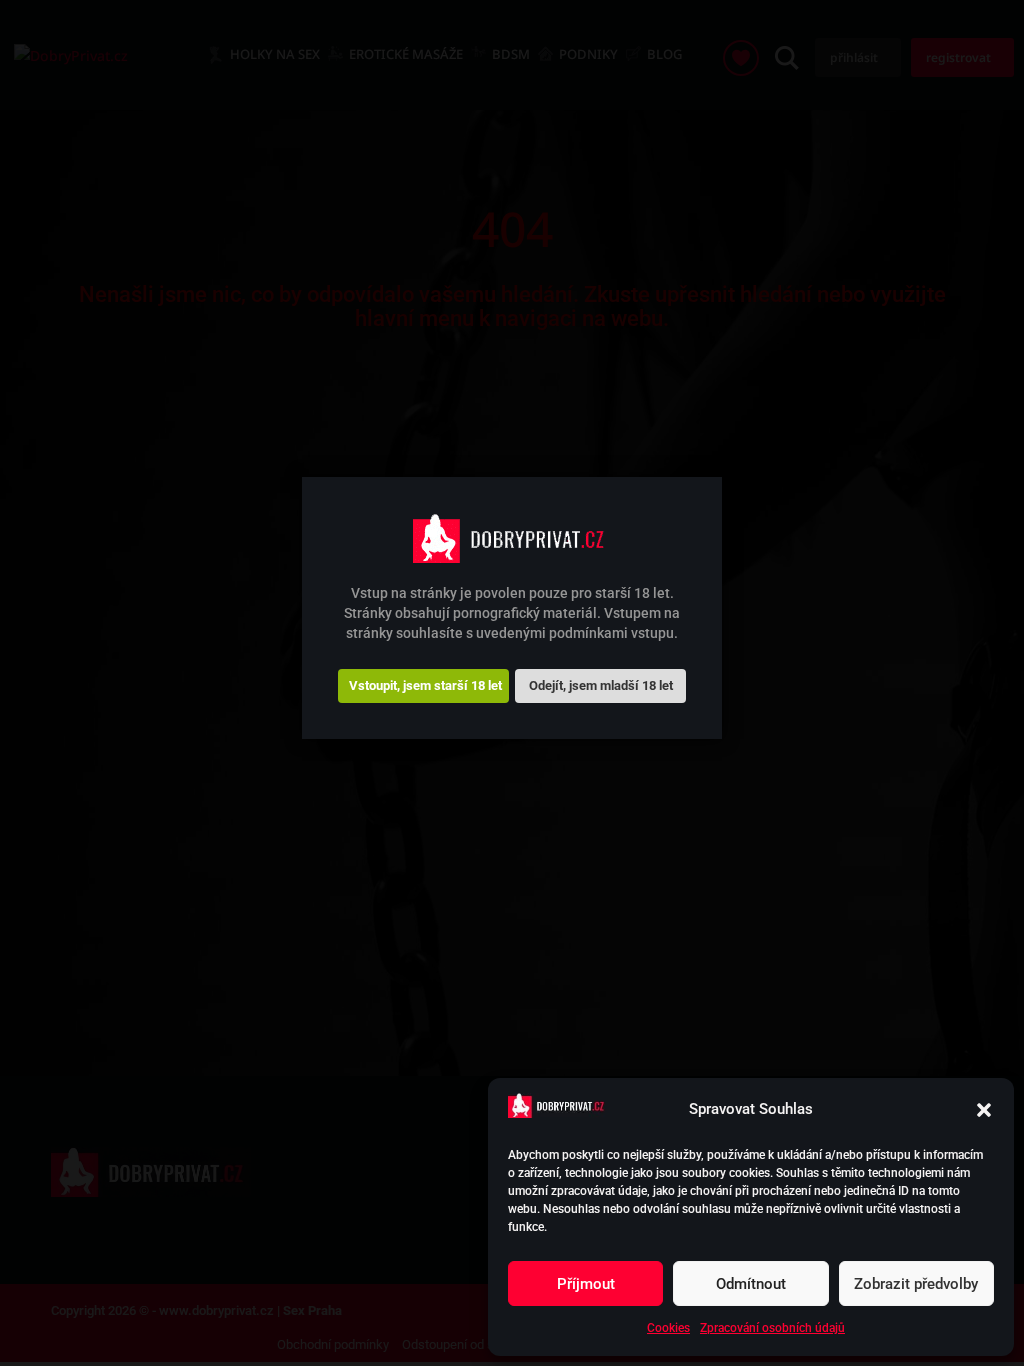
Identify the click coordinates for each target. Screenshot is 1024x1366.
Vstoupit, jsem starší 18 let (425, 685)
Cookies (668, 1328)
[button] (984, 1110)
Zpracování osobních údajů (772, 1328)
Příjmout (586, 1284)
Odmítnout (751, 1284)
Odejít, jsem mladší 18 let (601, 685)
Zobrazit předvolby (916, 1284)
